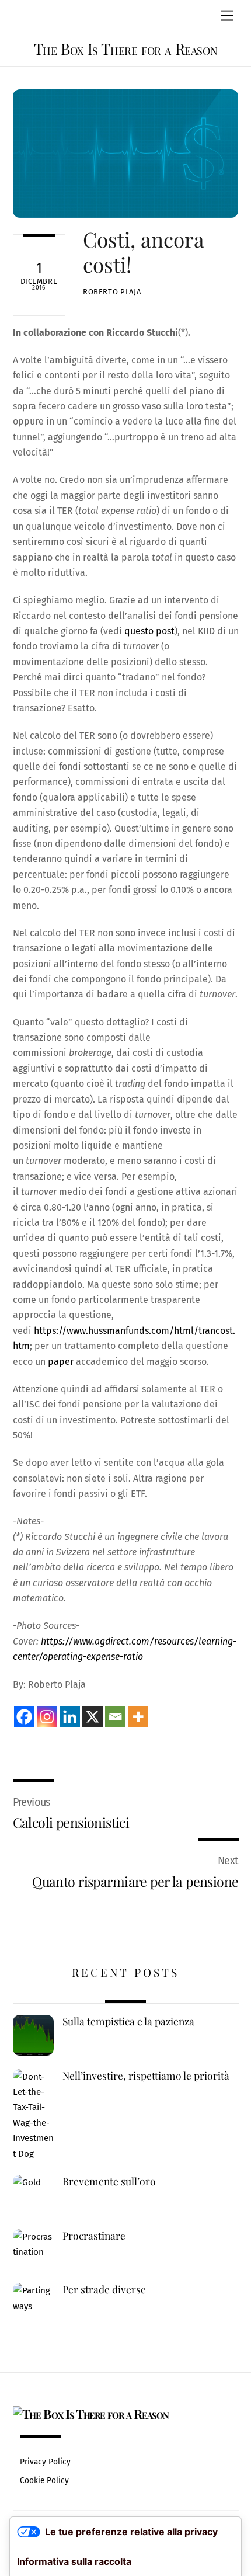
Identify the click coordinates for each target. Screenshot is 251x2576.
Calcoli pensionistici (71, 1822)
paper (61, 1362)
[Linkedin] (70, 1717)
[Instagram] (47, 1717)
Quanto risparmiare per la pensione (135, 1881)
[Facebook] (24, 1717)
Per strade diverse (104, 2289)
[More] (138, 1717)
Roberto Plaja (112, 292)
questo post (149, 631)
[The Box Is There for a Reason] (91, 2414)
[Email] (115, 1717)
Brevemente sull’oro (109, 2181)
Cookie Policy (44, 2481)
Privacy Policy (45, 2462)
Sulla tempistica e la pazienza (128, 2021)
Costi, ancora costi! (144, 251)
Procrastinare (94, 2236)
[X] (93, 1717)
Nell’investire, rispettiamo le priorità (146, 2076)
